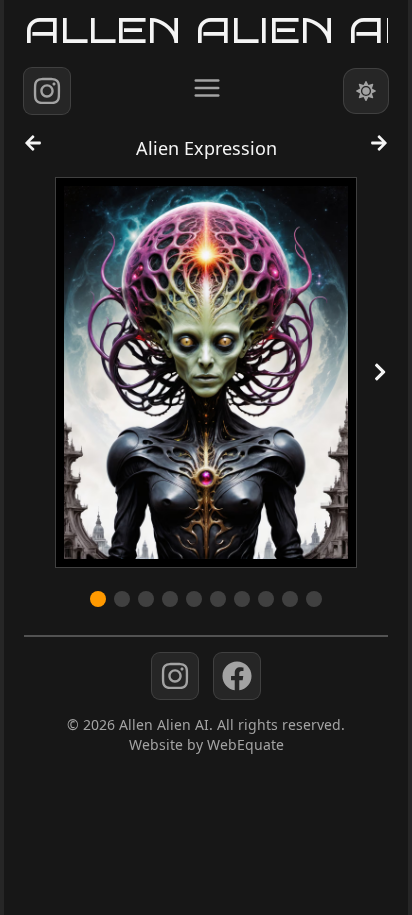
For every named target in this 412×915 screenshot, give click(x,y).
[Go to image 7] (242, 599)
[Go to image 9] (290, 599)
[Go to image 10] (314, 599)
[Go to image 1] (98, 599)
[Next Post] (379, 152)
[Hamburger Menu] (207, 88)
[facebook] (237, 676)
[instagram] (47, 91)
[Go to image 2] (122, 599)
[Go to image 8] (266, 599)
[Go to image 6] (218, 599)
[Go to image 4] (170, 599)
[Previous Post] (33, 152)
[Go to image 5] (194, 599)
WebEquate (245, 744)
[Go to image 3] (146, 599)
